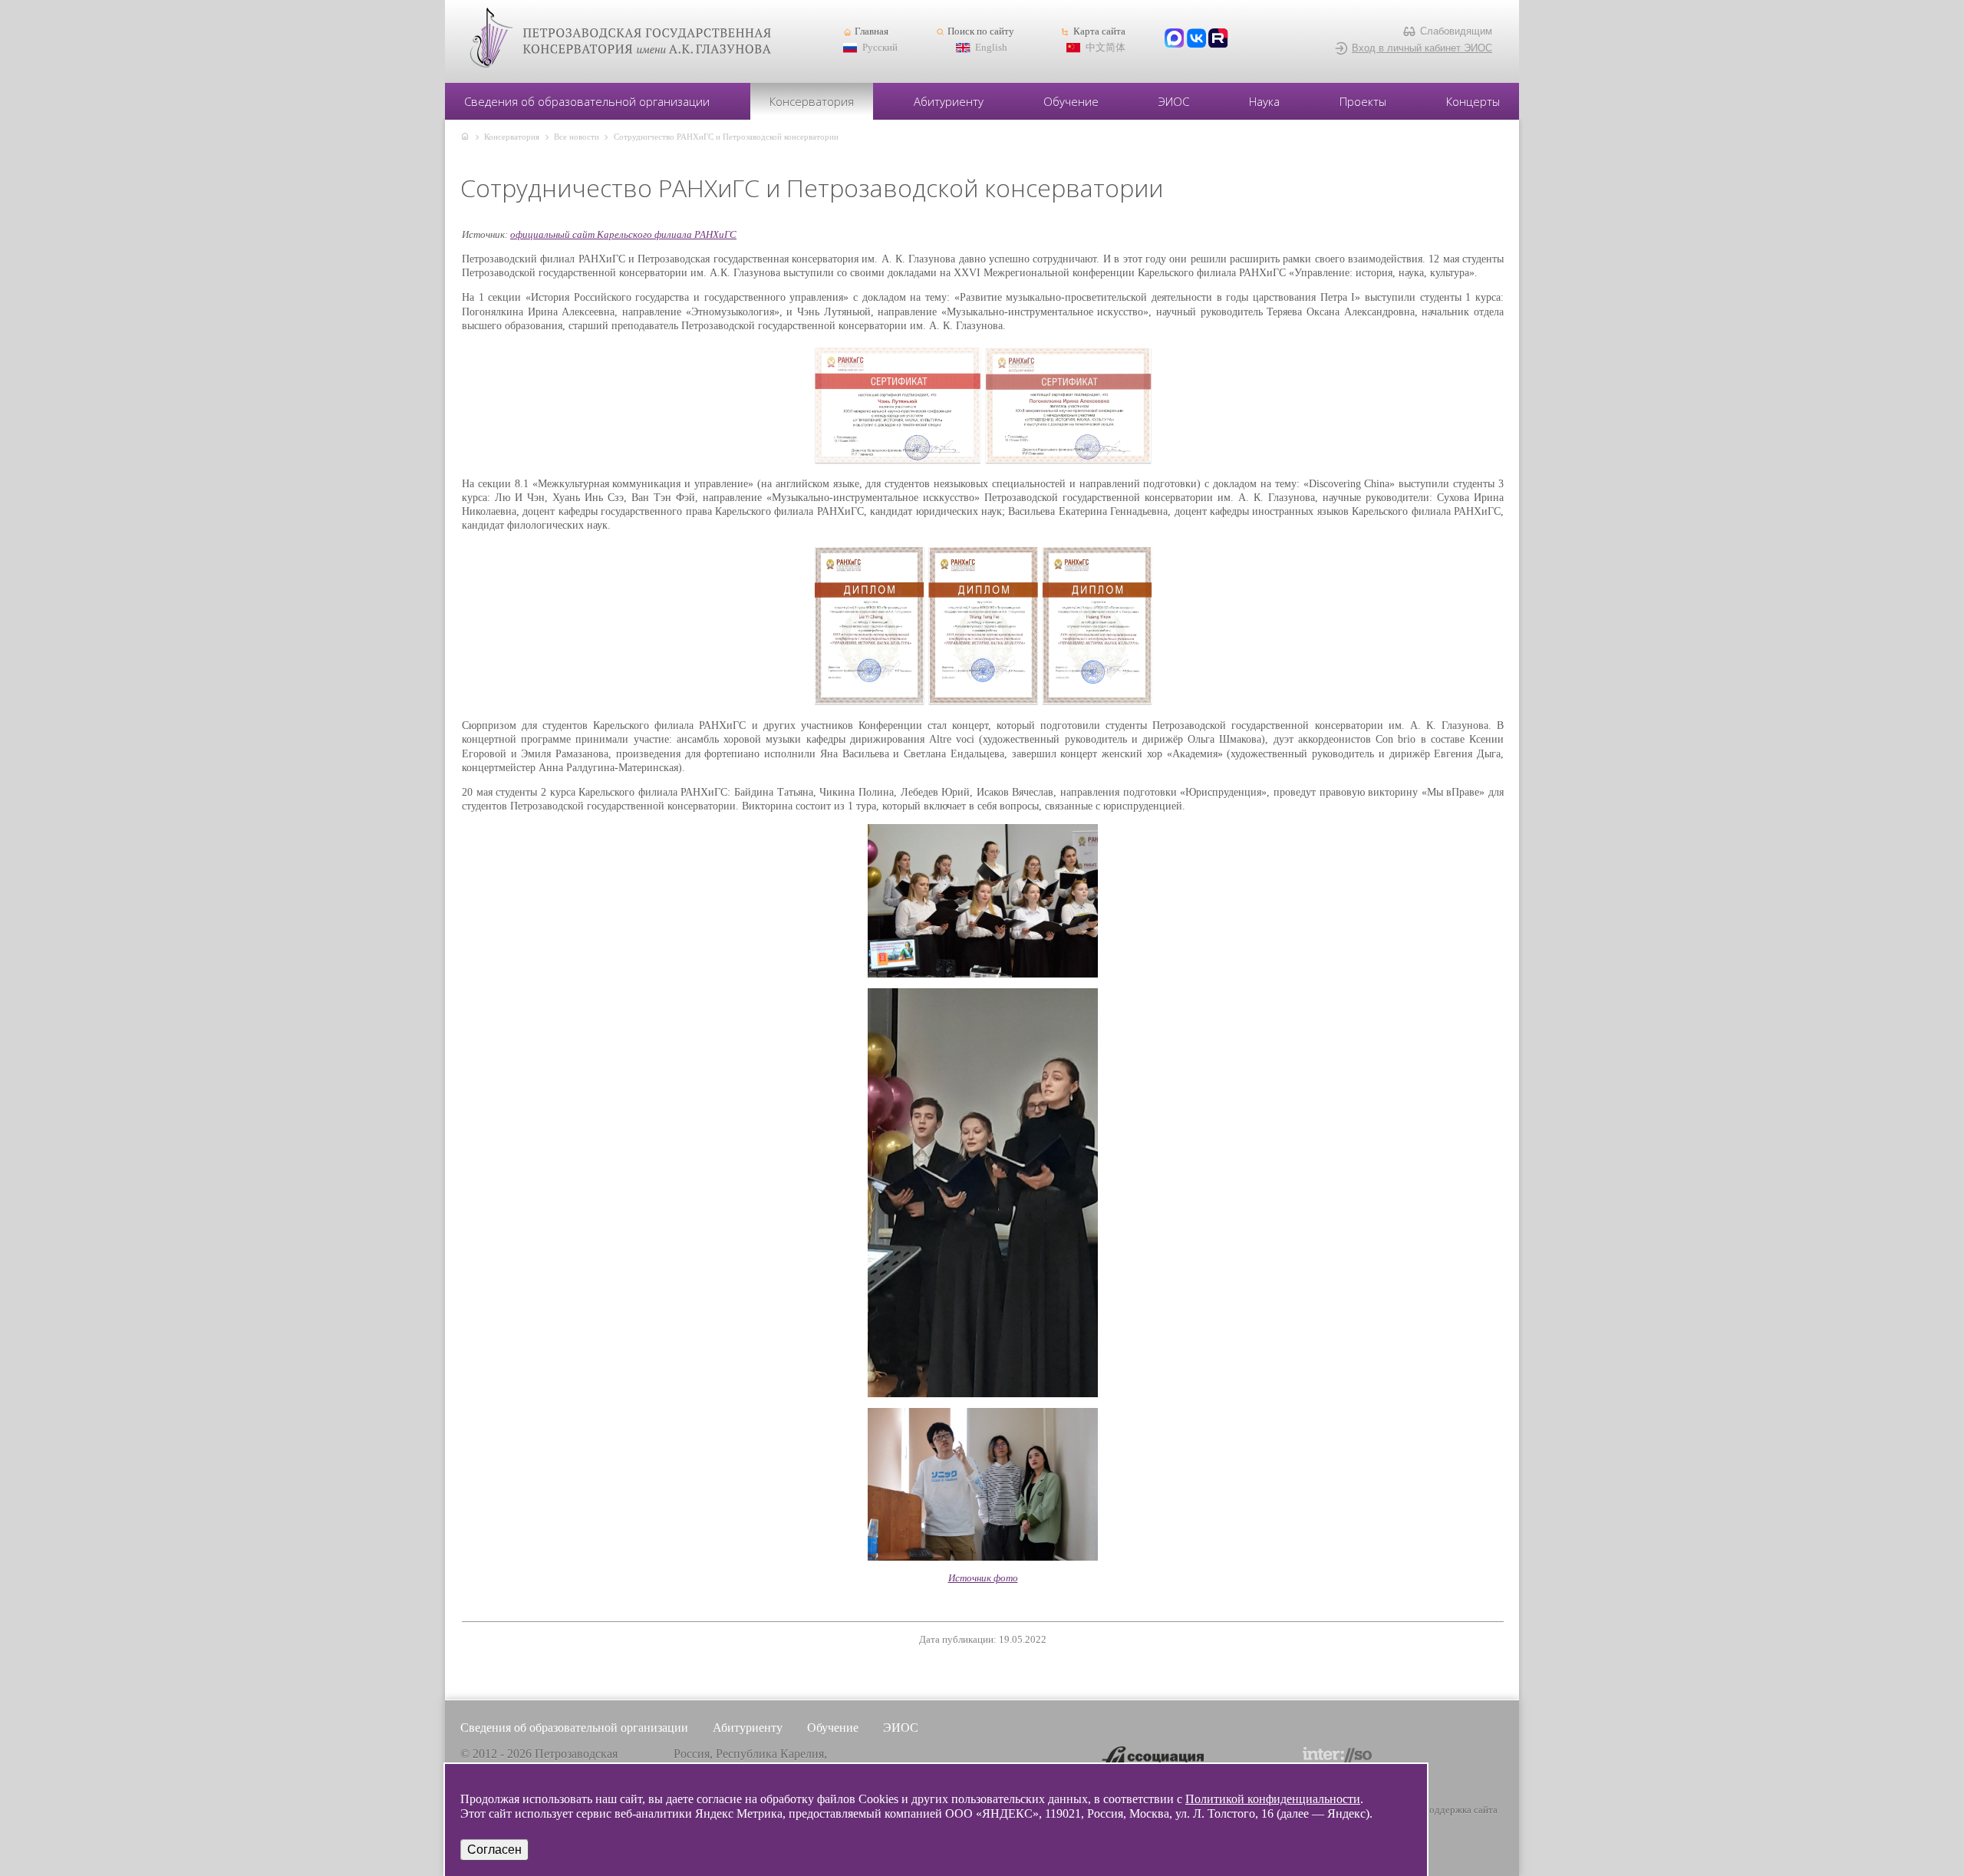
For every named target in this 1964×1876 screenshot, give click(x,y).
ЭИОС (1174, 101)
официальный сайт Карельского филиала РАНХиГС (623, 234)
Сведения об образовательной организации (587, 101)
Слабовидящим (1456, 31)
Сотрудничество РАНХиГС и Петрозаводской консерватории (726, 137)
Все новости (577, 137)
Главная (872, 31)
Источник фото (983, 1578)
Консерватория (812, 101)
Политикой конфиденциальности (1273, 1799)
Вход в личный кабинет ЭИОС (1422, 48)
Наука (1264, 101)
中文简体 (1106, 48)
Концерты (1473, 101)
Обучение (1071, 101)
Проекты (1363, 101)
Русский (880, 48)
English (991, 48)
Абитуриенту (949, 101)
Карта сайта (1099, 31)
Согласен (494, 1850)
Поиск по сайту (981, 31)
